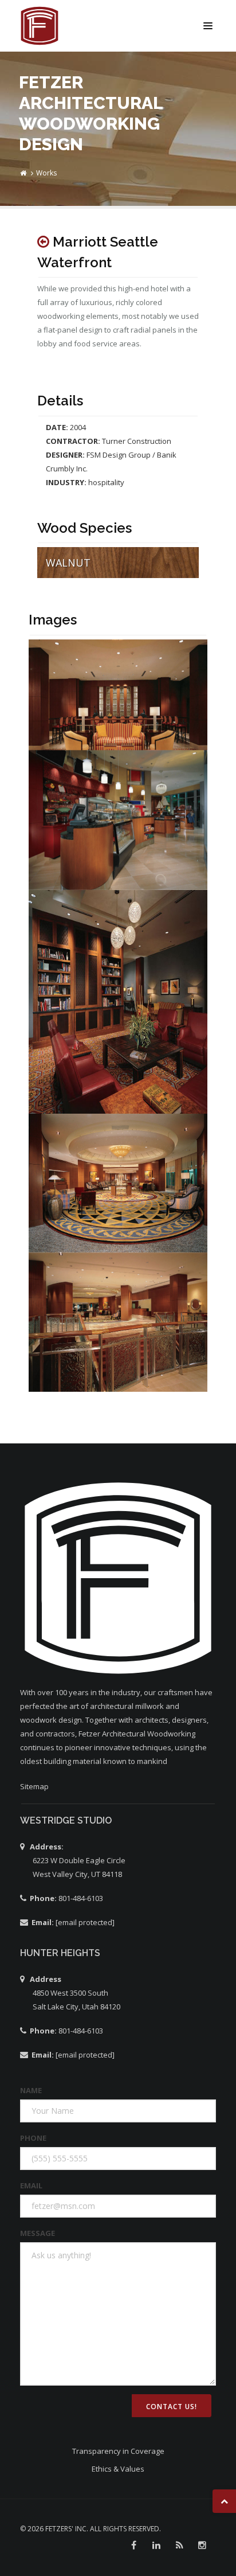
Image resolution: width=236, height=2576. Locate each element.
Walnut (68, 563)
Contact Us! (172, 2407)
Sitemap (34, 1786)
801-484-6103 (80, 1898)
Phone (33, 2138)
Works (46, 173)
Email (31, 2185)
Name (31, 2090)
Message (38, 2233)
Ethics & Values (118, 2469)
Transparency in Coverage (118, 2451)
